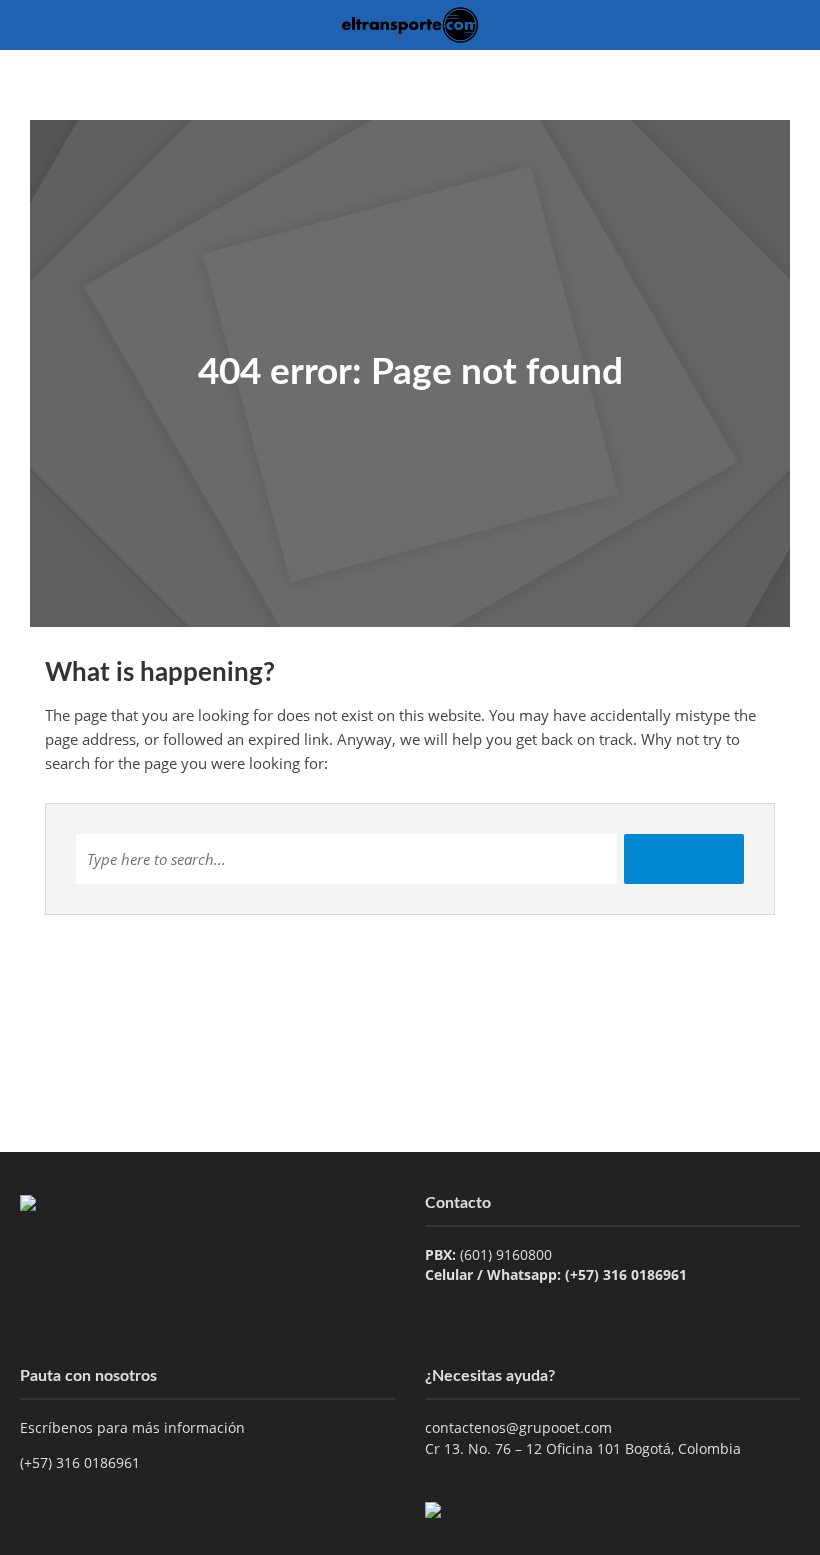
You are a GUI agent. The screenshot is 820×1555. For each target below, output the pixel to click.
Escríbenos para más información (134, 1427)
